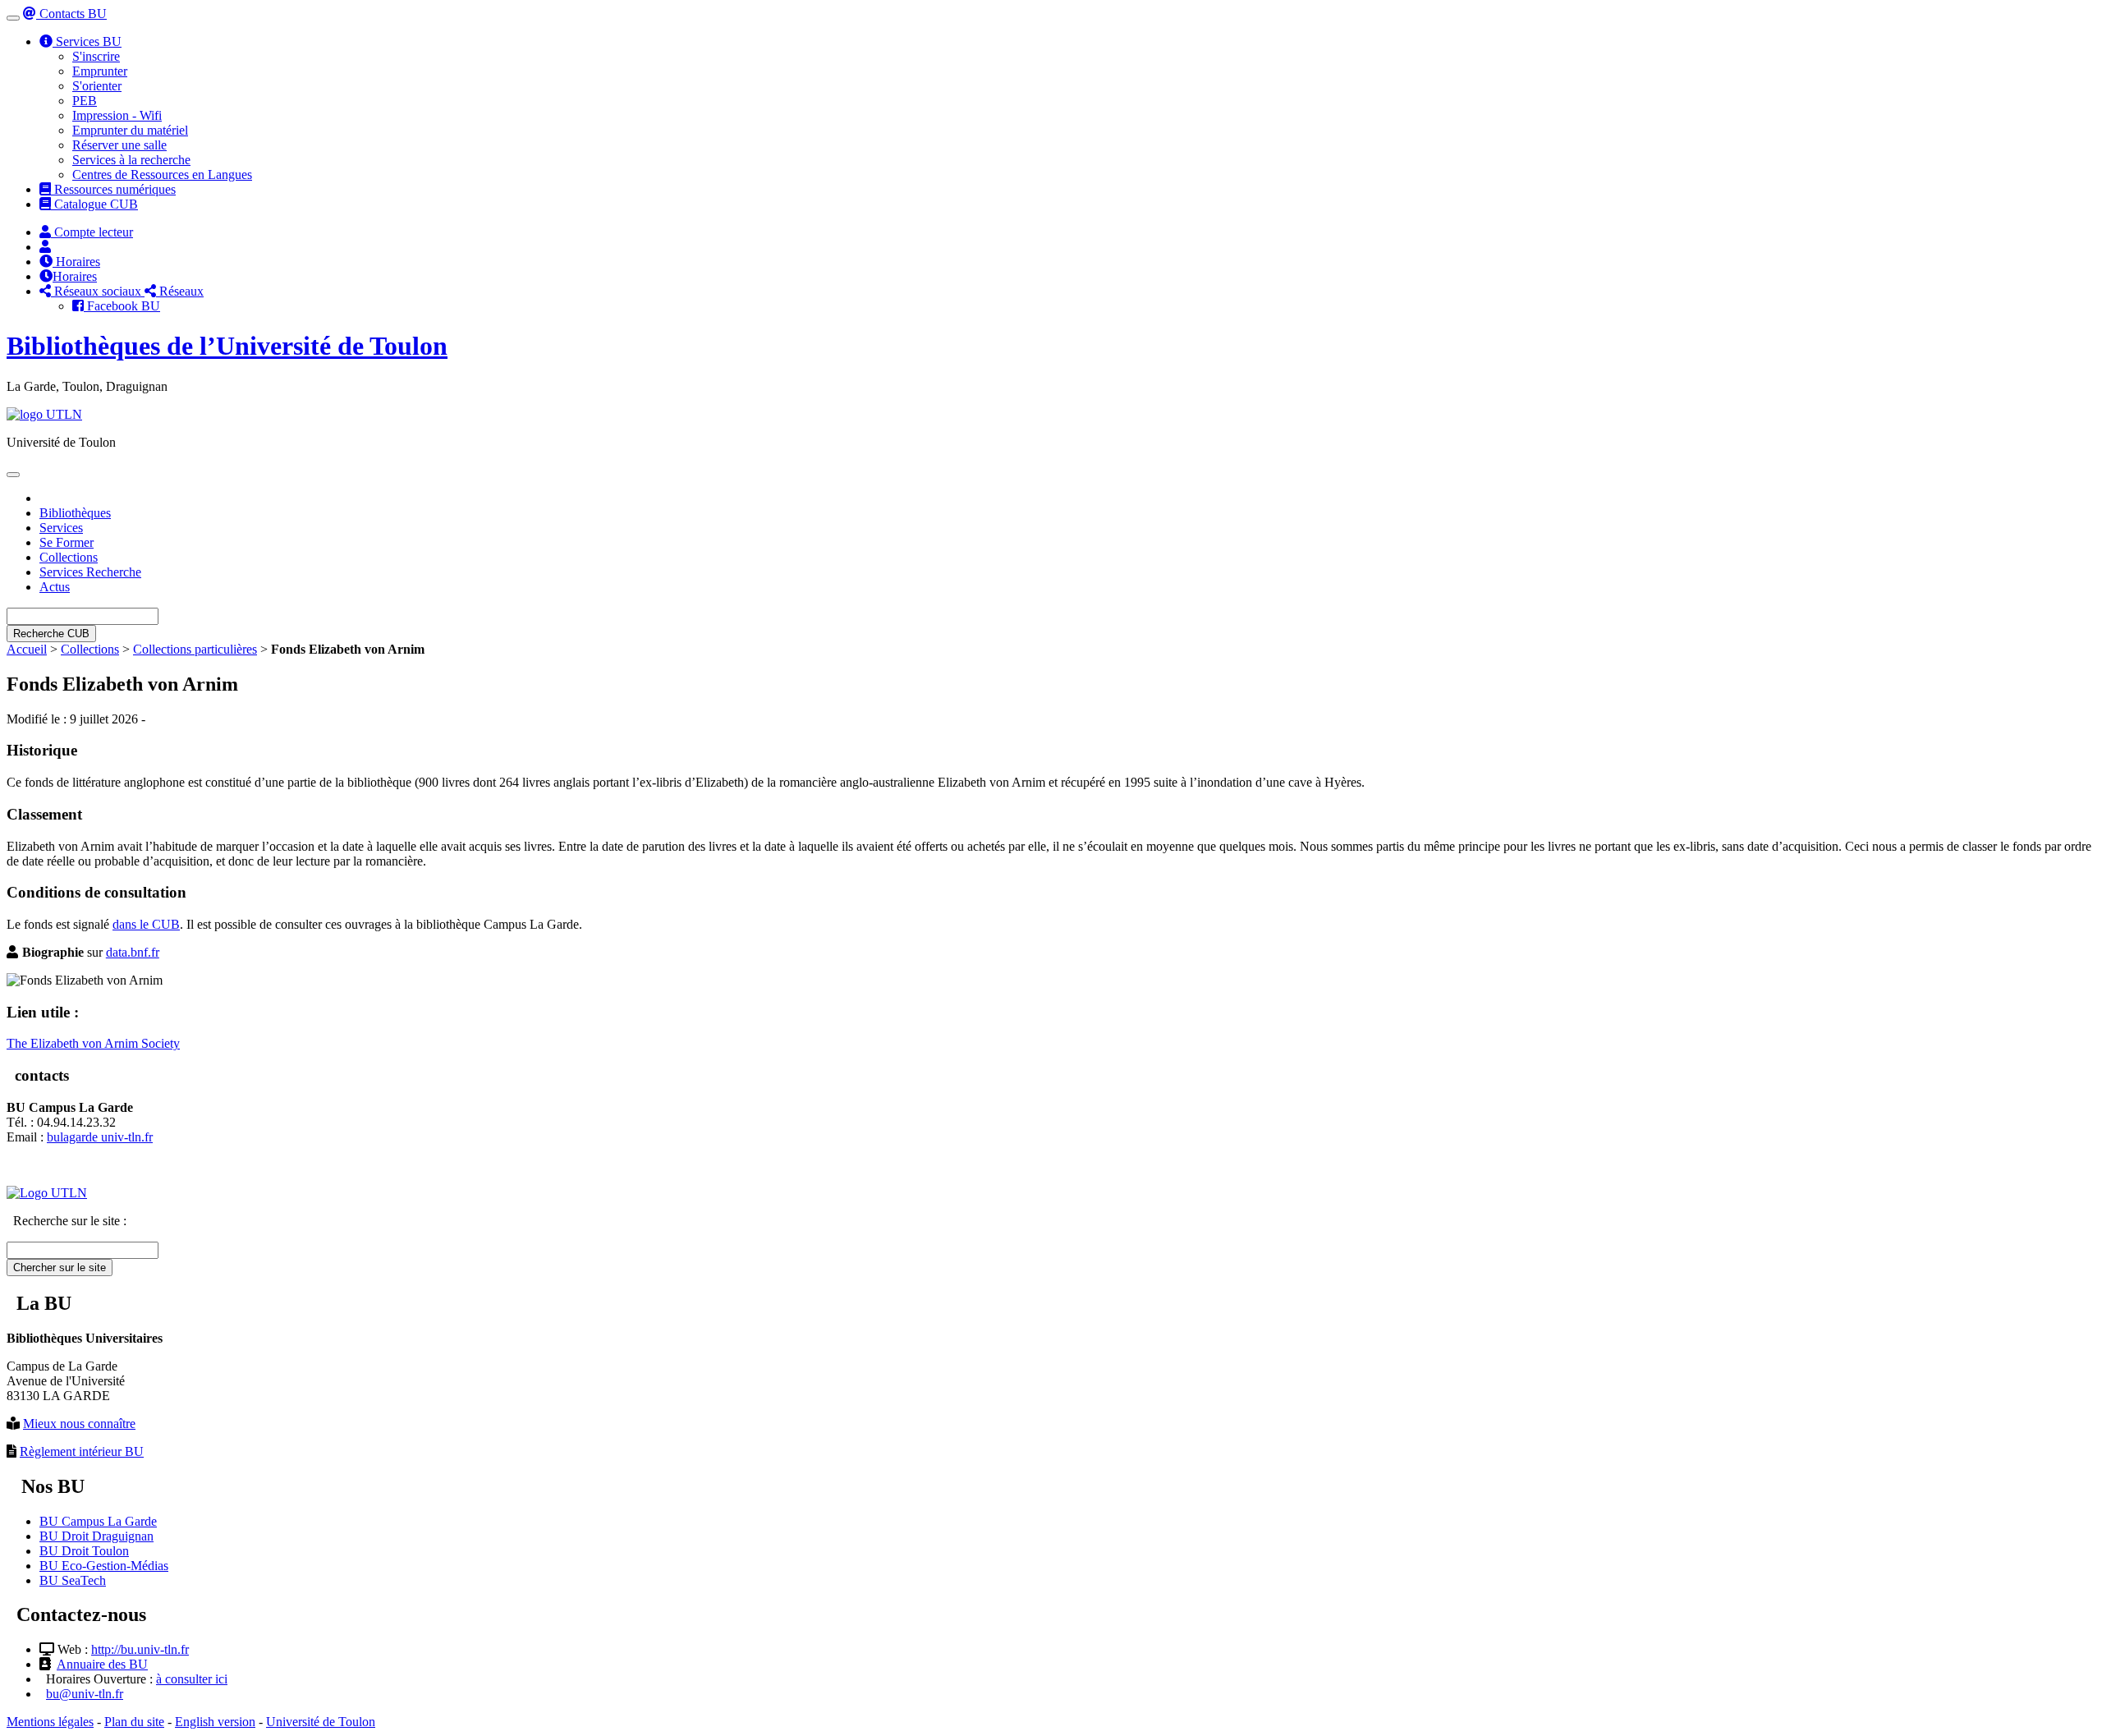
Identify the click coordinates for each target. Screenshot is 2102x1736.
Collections (69, 557)
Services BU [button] (87, 41)
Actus (55, 587)
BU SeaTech (73, 1580)
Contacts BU (71, 14)
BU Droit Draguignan (96, 1536)
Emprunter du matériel (130, 130)
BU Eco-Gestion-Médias (104, 1566)
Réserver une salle (119, 145)
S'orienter (97, 86)
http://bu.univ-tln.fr (140, 1649)
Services (61, 528)
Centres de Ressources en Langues (162, 175)
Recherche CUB (51, 634)
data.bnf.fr (133, 952)
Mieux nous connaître (79, 1424)
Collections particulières (195, 649)
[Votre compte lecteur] (45, 247)
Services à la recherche (131, 160)
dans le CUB (146, 924)
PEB (85, 101)
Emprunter (100, 71)
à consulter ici (192, 1679)
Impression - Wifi (117, 115)
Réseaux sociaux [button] (98, 291)
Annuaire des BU (102, 1664)
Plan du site (134, 1722)
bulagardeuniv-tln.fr (100, 1137)
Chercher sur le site (60, 1268)
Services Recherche (90, 572)
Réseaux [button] (180, 291)
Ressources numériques (113, 189)
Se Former (67, 542)
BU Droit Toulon (84, 1551)
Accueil (27, 649)
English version (215, 1722)
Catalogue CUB (94, 204)
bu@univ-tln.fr (85, 1694)
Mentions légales (50, 1722)
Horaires (76, 262)
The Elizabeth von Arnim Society (93, 1043)
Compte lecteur (92, 232)
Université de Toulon (321, 1722)
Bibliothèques (75, 513)
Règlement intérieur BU (82, 1451)
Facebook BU (122, 306)
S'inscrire (96, 56)
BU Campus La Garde (98, 1521)
